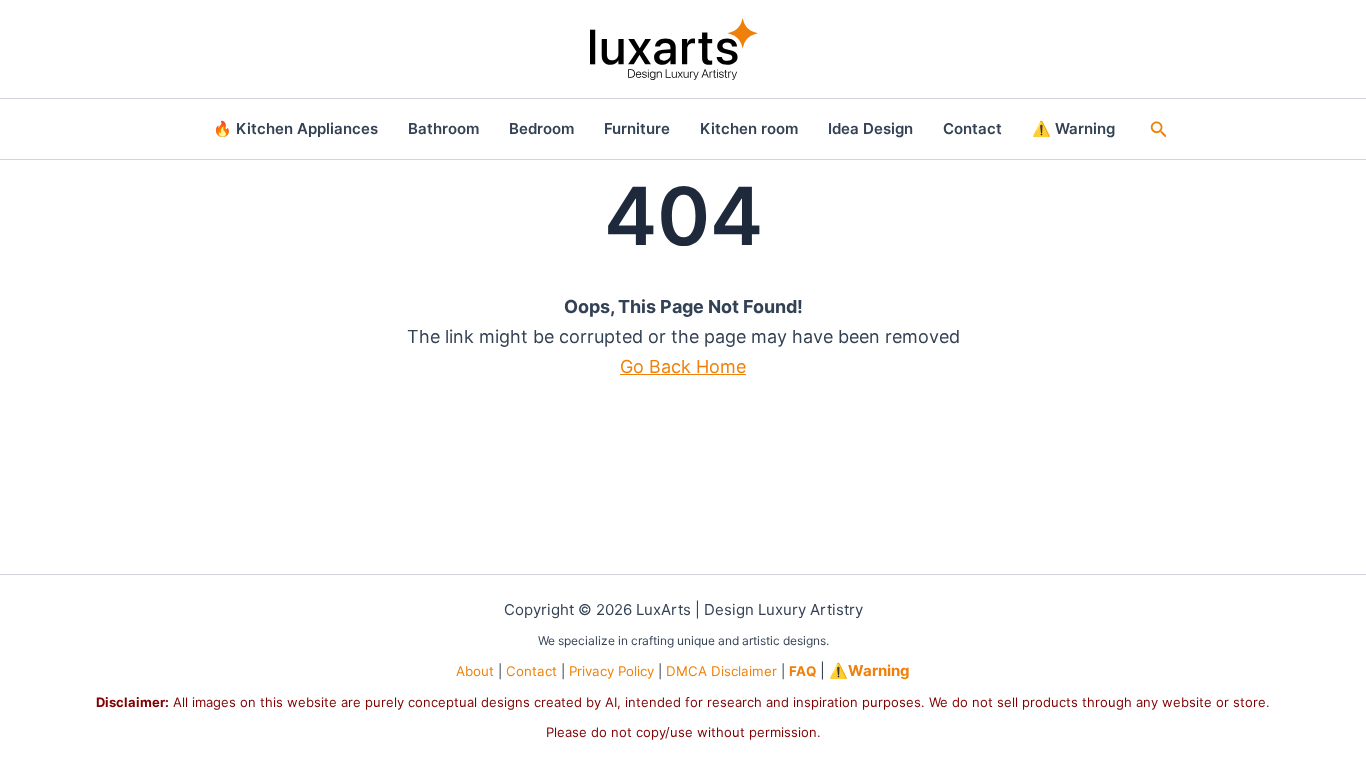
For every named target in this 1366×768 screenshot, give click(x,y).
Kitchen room (749, 128)
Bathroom (443, 128)
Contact (972, 128)
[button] (1159, 129)
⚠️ (869, 670)
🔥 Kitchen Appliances (295, 128)
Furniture (637, 128)
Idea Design (870, 128)
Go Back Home (683, 366)
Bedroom (541, 128)
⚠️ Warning (1073, 128)
